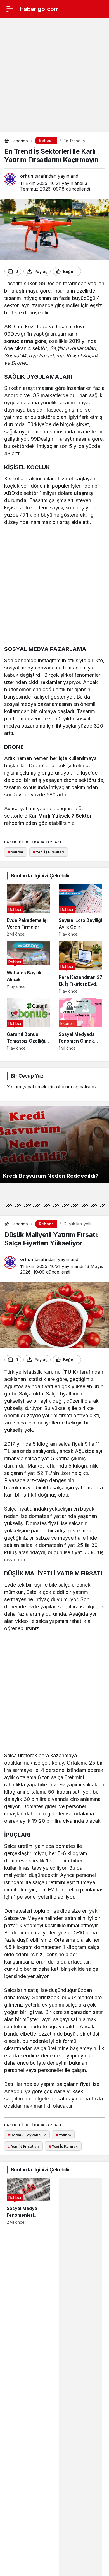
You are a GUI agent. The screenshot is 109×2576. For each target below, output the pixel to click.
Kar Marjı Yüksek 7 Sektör (60, 816)
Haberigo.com (39, 9)
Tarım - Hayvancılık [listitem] (27, 2135)
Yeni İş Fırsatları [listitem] (48, 852)
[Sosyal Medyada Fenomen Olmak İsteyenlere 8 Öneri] (80, 1024)
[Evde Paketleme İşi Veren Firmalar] (29, 910)
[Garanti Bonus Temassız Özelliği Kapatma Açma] (29, 1024)
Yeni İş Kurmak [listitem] (63, 2146)
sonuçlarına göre (25, 341)
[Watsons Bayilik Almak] (29, 967)
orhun (27, 176)
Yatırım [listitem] (16, 852)
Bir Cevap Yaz (27, 1076)
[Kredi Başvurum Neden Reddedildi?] (54, 1144)
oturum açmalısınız (76, 1087)
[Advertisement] (54, 75)
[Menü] (10, 9)
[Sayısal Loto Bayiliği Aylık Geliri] (80, 910)
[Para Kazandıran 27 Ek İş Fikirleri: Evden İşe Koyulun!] (80, 967)
